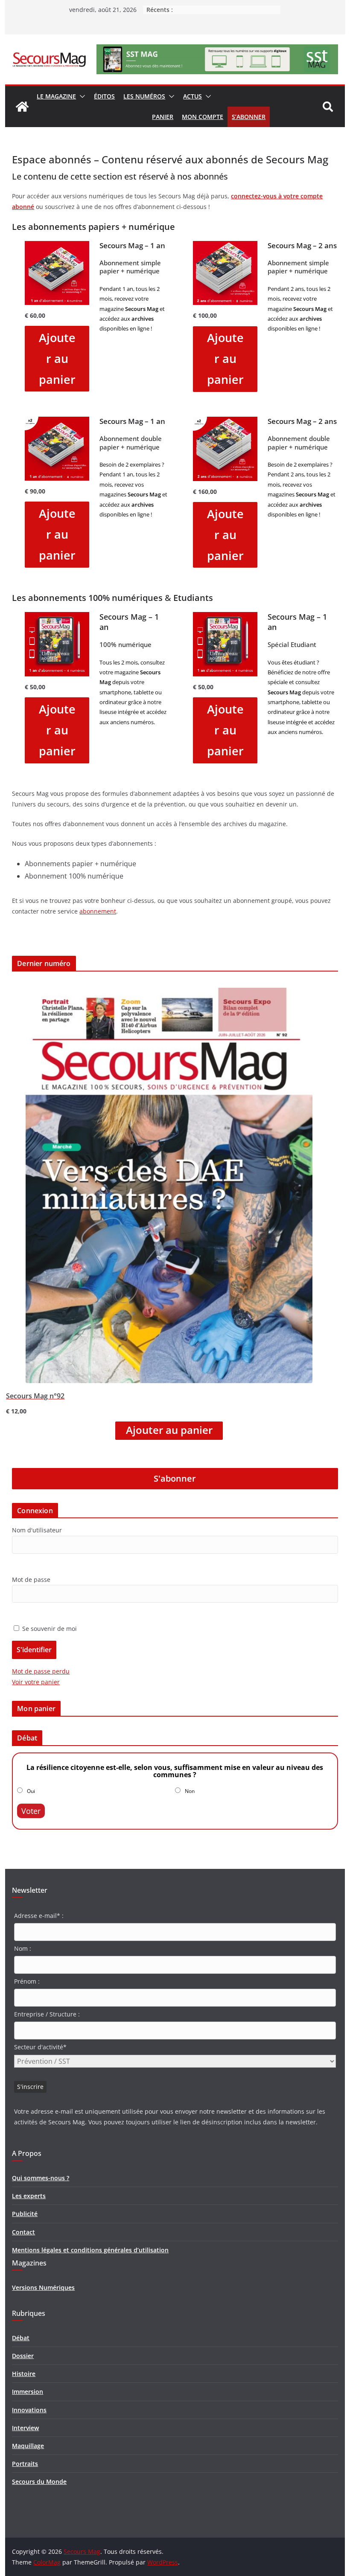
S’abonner (249, 117)
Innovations (29, 2410)
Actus (192, 96)
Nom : (23, 1948)
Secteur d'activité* (40, 2047)
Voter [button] (31, 1811)
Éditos (104, 96)
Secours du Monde (39, 2482)
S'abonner (175, 1478)
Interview (25, 2428)
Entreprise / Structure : (47, 2014)
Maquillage (28, 2446)
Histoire (24, 2374)
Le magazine (56, 96)
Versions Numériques (43, 2287)
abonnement (98, 911)
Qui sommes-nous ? (41, 2178)
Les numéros (144, 96)
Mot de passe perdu (41, 1671)
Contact (23, 2232)
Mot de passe (31, 1580)
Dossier (23, 2356)
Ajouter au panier (57, 358)
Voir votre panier (36, 1682)
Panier (163, 117)
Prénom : (27, 1981)
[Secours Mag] (22, 107)
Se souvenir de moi (49, 1629)
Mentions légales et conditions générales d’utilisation (90, 2250)
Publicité (25, 2214)
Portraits (25, 2464)
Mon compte (203, 117)
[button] (81, 96)
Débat (21, 2338)
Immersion (28, 2392)
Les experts (29, 2196)
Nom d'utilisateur (37, 1530)
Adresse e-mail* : (39, 1916)
